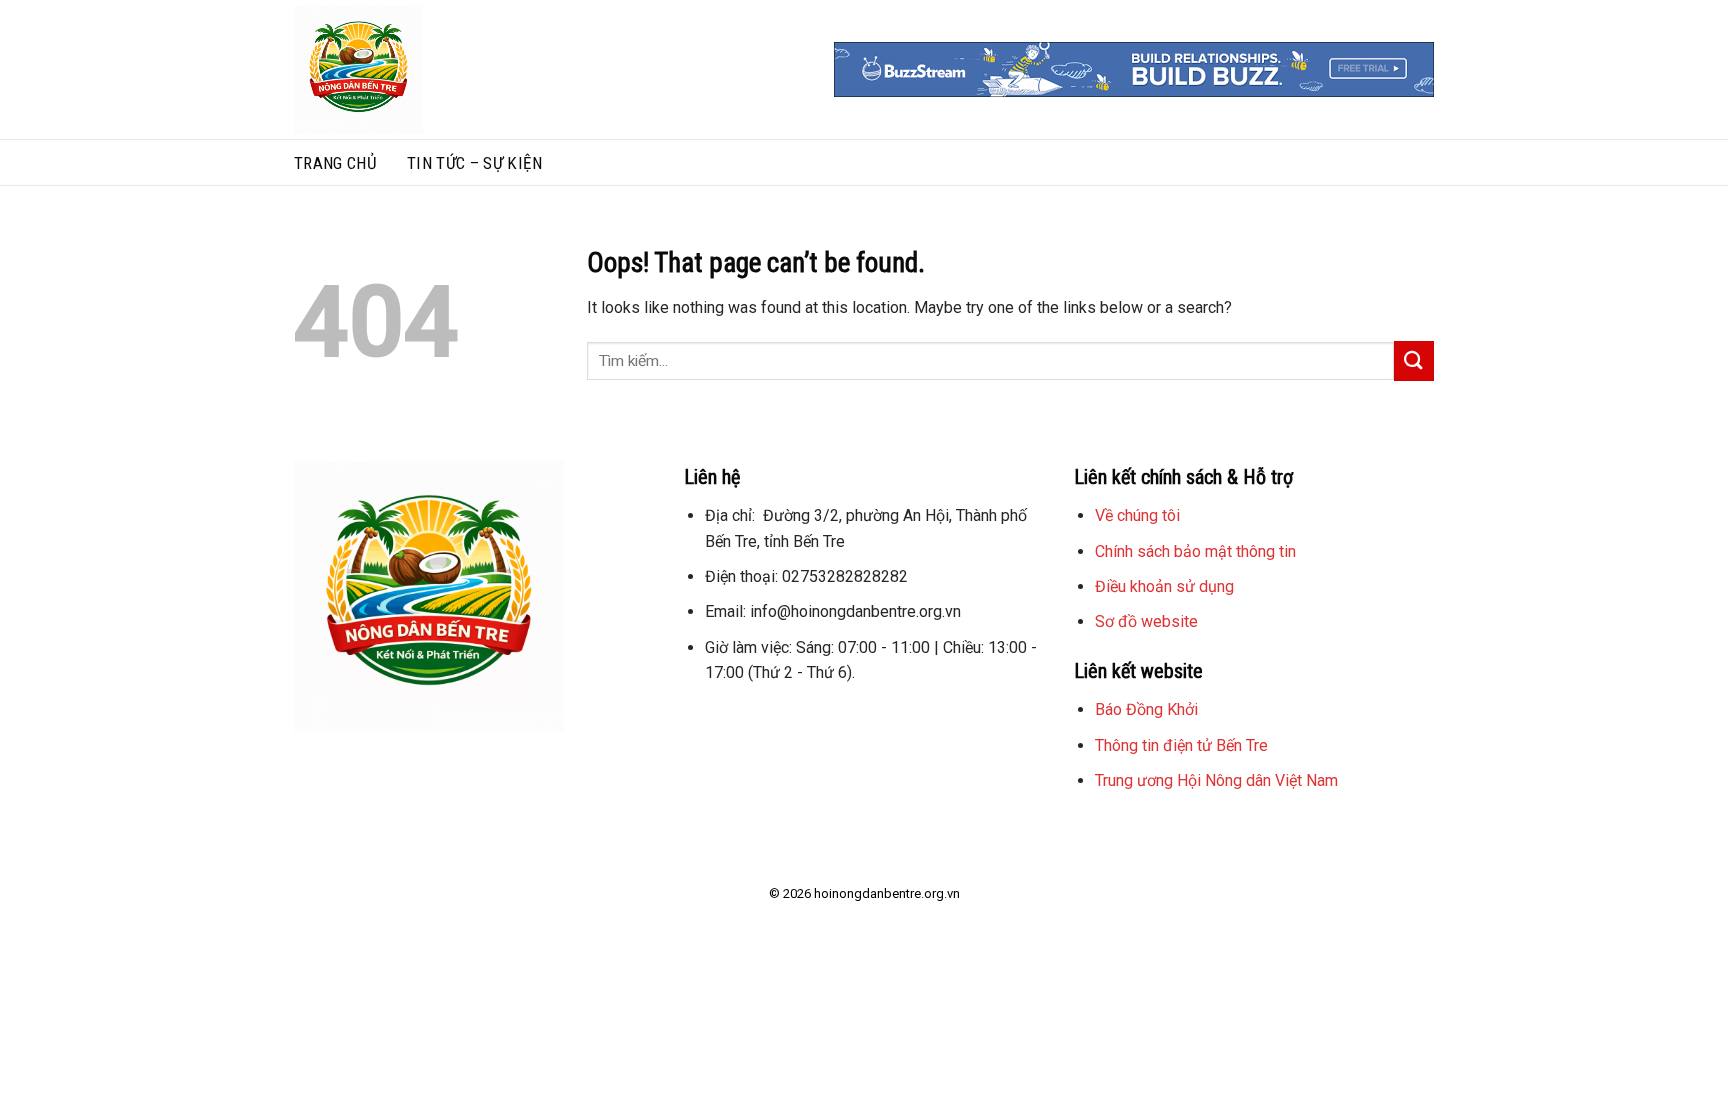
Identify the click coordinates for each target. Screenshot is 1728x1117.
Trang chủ (335, 163)
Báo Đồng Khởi (1146, 709)
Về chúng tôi (1137, 515)
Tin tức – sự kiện (474, 163)
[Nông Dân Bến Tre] (437, 69)
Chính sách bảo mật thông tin (1195, 551)
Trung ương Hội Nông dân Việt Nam (1216, 780)
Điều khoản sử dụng (1164, 586)
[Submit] (1414, 360)
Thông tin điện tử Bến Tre (1181, 745)
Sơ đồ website (1146, 621)
